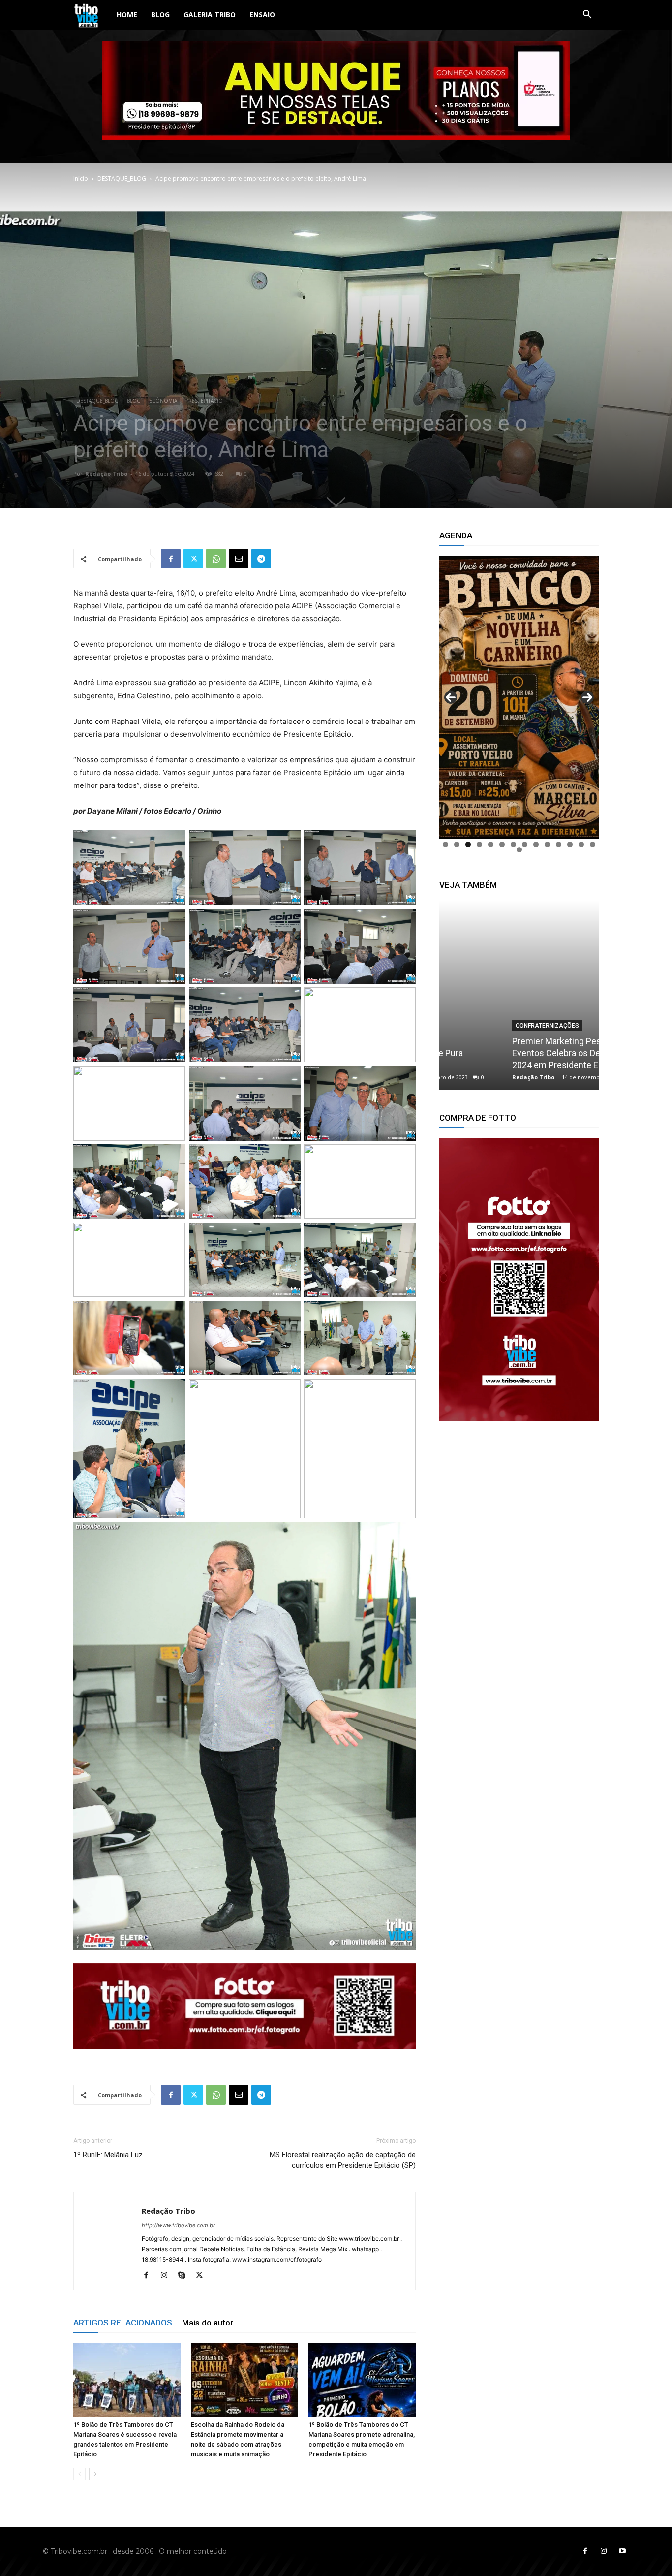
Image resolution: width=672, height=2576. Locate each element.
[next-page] (95, 2474)
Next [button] (587, 697)
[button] (587, 16)
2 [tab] (457, 844)
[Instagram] (168, 2276)
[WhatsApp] (216, 559)
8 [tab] (525, 844)
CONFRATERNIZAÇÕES (485, 1026)
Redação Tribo (106, 474)
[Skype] (185, 2276)
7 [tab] (513, 844)
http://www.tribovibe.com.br (178, 2225)
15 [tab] (519, 850)
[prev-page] (79, 2474)
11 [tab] (559, 844)
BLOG (160, 15)
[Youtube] (622, 2551)
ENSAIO (262, 15)
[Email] (239, 559)
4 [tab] (479, 844)
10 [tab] (547, 844)
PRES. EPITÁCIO (204, 401)
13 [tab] (581, 844)
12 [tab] (570, 844)
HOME (127, 15)
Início (81, 178)
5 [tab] (491, 844)
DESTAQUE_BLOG (122, 178)
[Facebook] (171, 559)
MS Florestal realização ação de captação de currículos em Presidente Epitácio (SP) (343, 2160)
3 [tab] (468, 844)
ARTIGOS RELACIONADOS (123, 2323)
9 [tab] (536, 844)
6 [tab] (502, 844)
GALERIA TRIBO (210, 15)
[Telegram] (261, 559)
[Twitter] (193, 559)
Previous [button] (451, 697)
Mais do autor (208, 2323)
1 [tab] (445, 844)
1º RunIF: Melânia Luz (108, 2155)
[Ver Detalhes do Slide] (519, 1280)
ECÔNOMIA (163, 401)
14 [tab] (593, 844)
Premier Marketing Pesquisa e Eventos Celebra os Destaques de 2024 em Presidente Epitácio (516, 1053)
